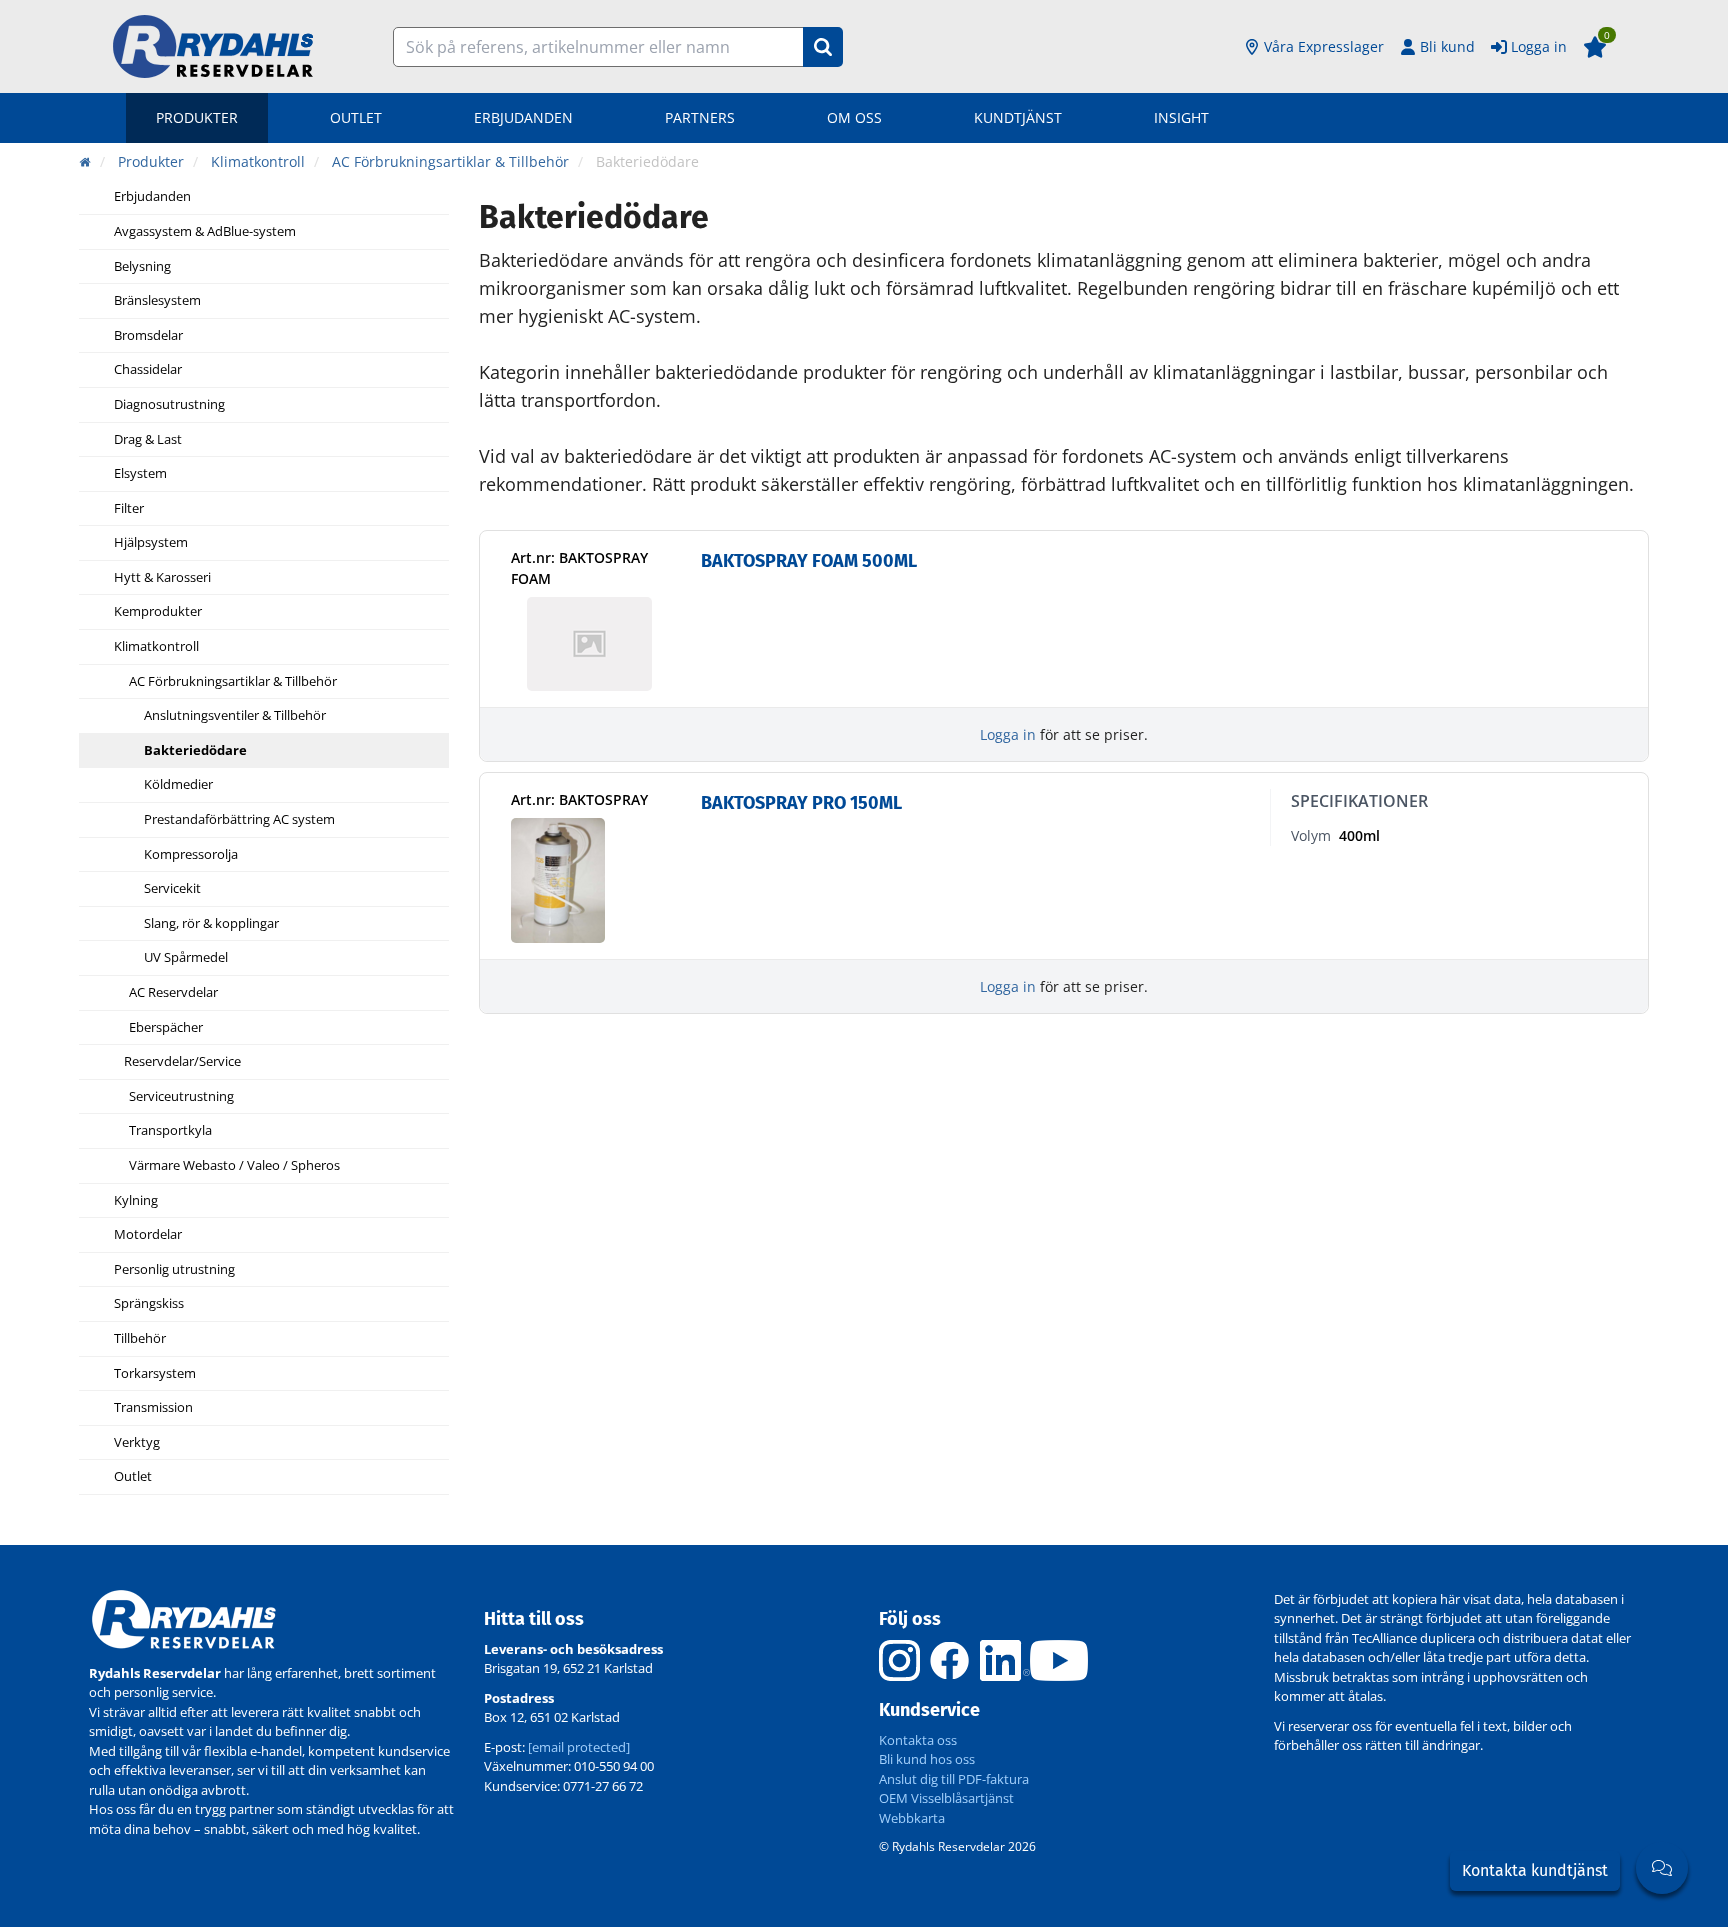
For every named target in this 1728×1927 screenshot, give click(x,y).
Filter (129, 509)
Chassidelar (148, 370)
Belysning (142, 267)
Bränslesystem (157, 301)
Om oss (854, 117)
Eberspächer (166, 1028)
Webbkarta (912, 1818)
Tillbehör (140, 1339)
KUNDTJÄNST (1018, 117)
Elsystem (140, 474)
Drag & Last (148, 440)
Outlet (356, 117)
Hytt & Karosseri (162, 578)
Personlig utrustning (174, 1270)
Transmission (153, 1408)
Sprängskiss (149, 1304)
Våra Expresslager (1324, 46)
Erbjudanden (523, 117)
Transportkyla (170, 1131)
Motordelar (148, 1235)
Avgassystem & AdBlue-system (205, 232)
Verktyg (137, 1443)
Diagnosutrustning (169, 405)
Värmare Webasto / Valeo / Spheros (234, 1166)
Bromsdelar (148, 336)
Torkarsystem (155, 1374)
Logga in (1539, 46)
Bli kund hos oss (927, 1759)
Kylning (136, 1201)
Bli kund (1447, 46)
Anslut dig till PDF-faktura (954, 1779)
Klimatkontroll (156, 647)
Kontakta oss (918, 1740)
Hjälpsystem (151, 543)
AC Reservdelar (173, 993)
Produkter (197, 117)
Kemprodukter (158, 612)
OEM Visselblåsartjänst (946, 1798)
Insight (1181, 117)
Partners (700, 117)
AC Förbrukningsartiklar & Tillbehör (233, 682)
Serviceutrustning (181, 1097)
